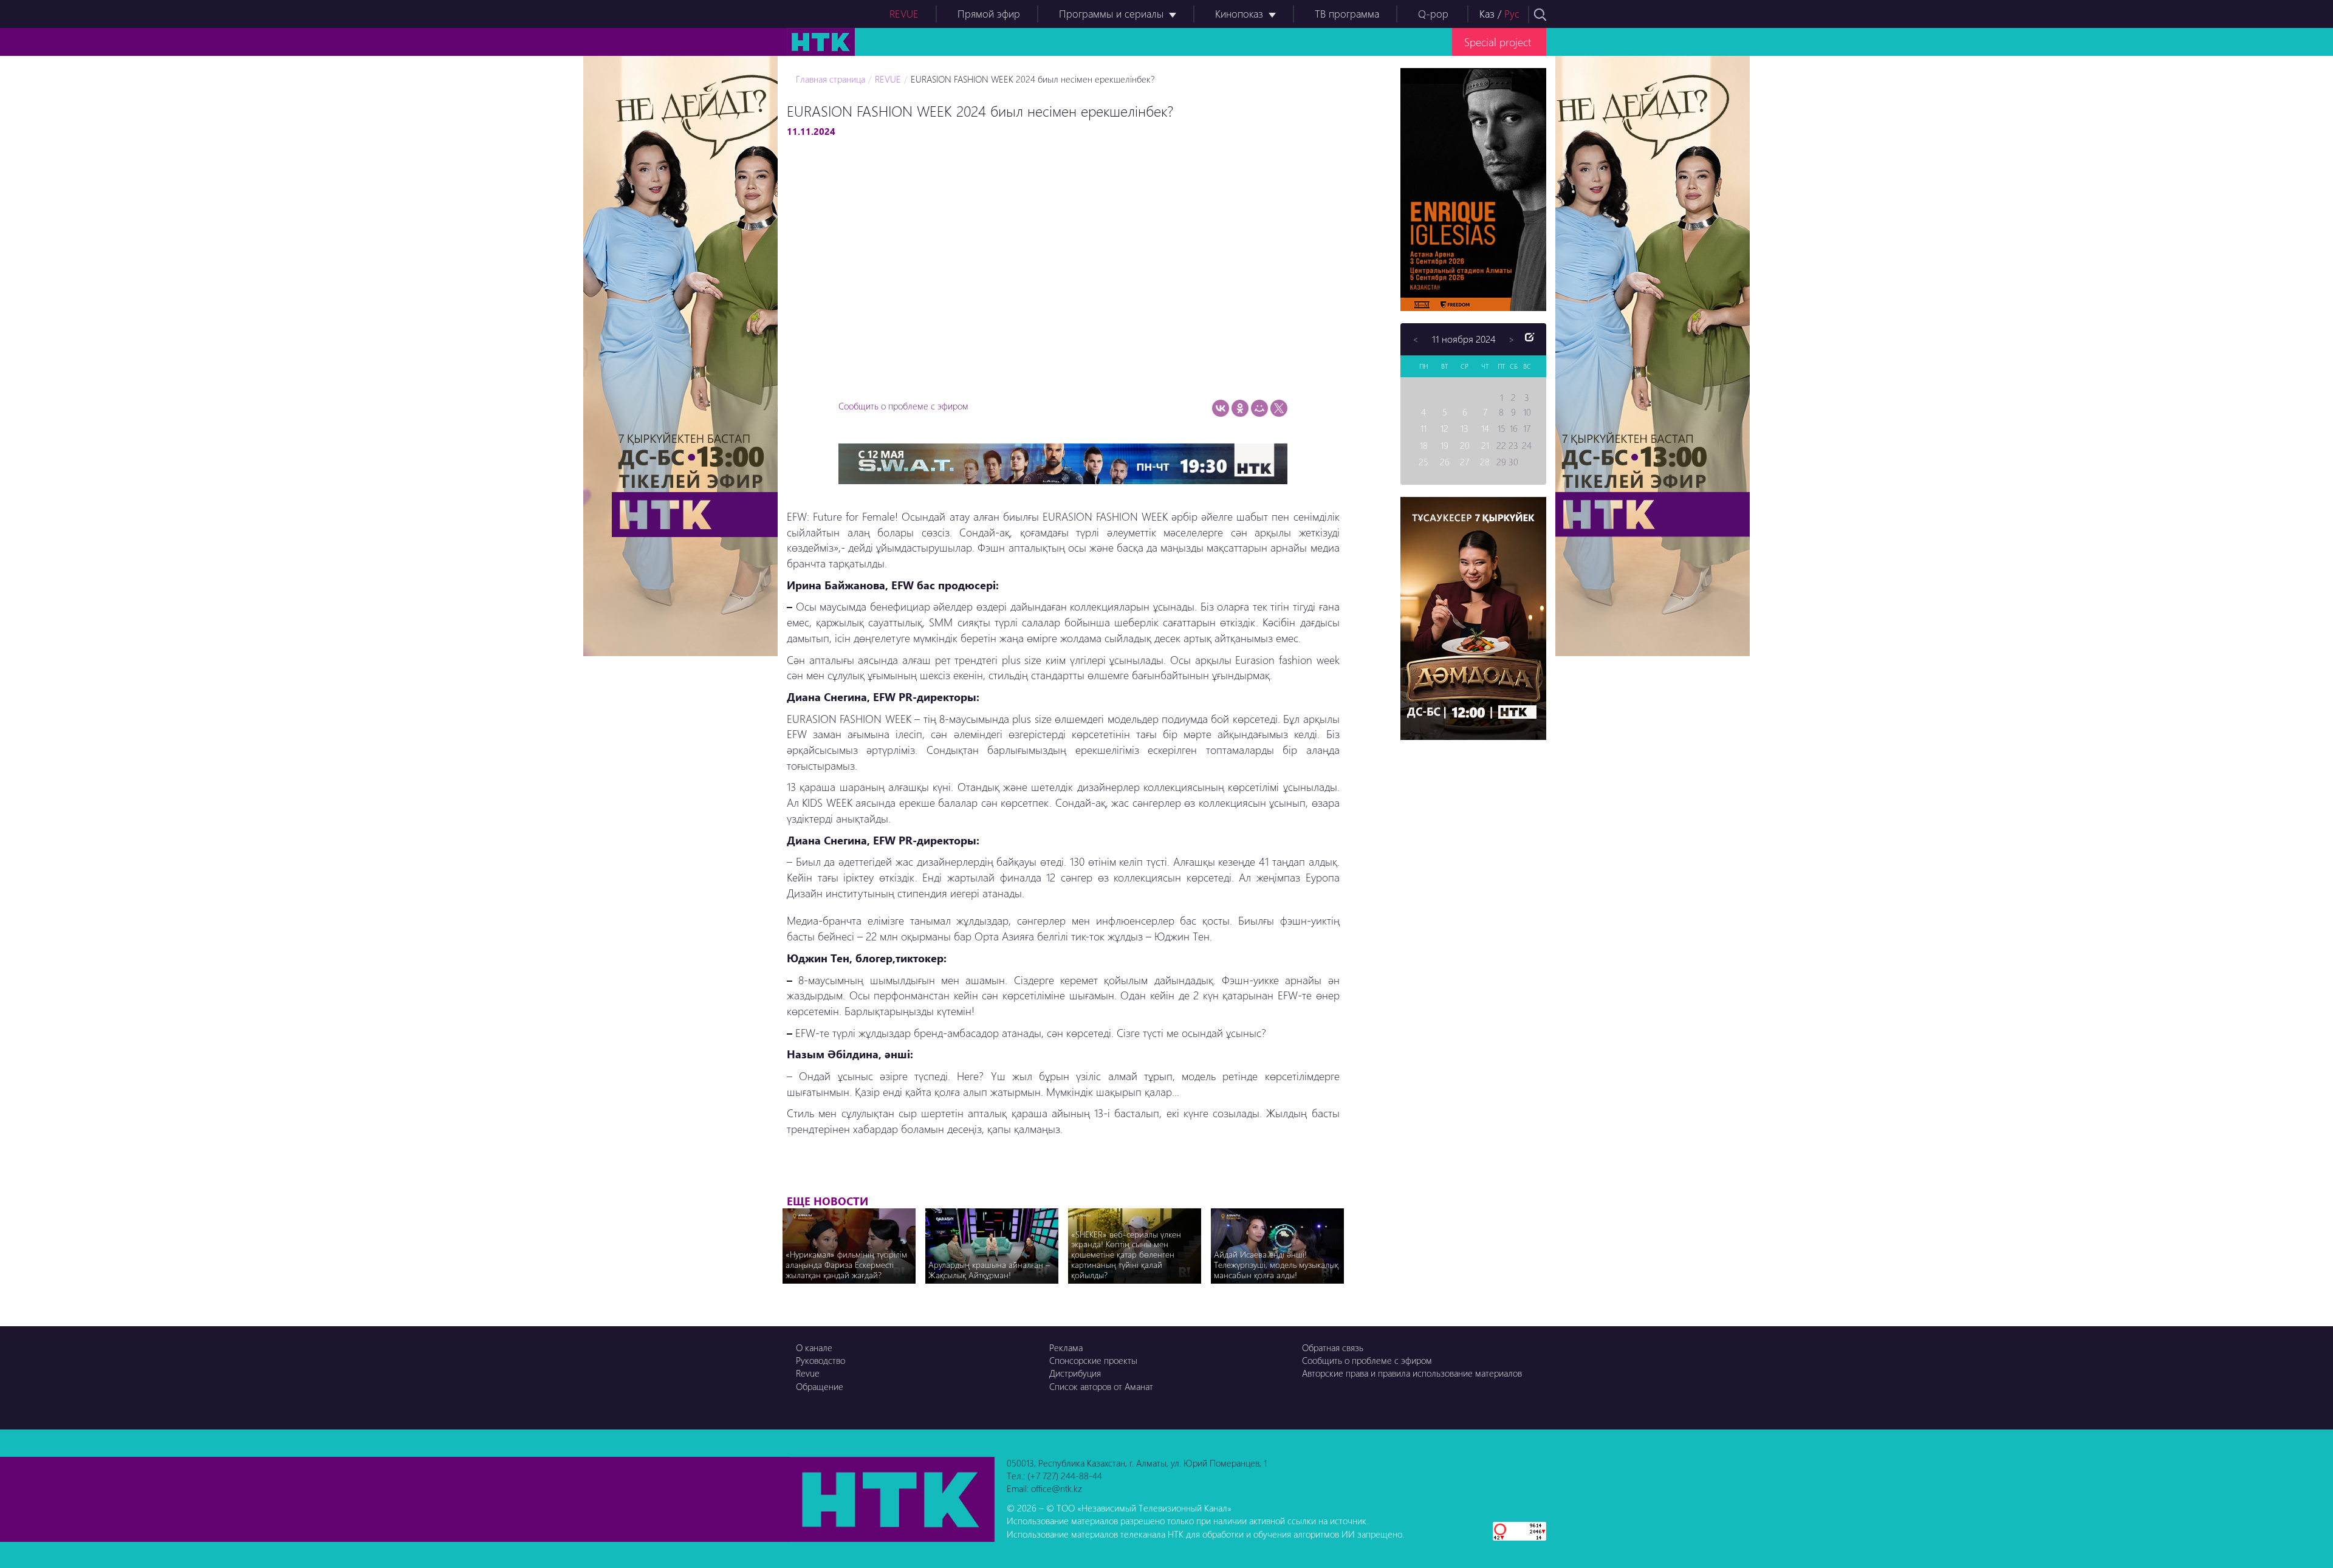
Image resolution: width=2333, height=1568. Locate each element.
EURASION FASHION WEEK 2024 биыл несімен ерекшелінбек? (1033, 79)
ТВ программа (1347, 14)
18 (1424, 445)
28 (1485, 462)
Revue (808, 1373)
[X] (1279, 408)
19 (1444, 445)
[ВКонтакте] (1221, 408)
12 (1444, 428)
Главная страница (831, 79)
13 (1465, 428)
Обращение (820, 1386)
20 (1465, 445)
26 (1445, 462)
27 (1465, 462)
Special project (1498, 42)
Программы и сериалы (1111, 14)
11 (1423, 428)
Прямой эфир (989, 14)
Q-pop (1433, 14)
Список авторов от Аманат (1101, 1386)
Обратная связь (1333, 1347)
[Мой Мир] (1259, 408)
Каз (1487, 14)
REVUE (904, 14)
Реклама (1066, 1347)
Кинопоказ (1239, 14)
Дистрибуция (1075, 1373)
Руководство (820, 1360)
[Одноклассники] (1240, 408)
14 (1485, 428)
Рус (1512, 14)
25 (1423, 462)
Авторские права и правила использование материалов (1412, 1373)
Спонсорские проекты (1093, 1360)
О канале (814, 1347)
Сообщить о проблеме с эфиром (903, 406)
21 (1485, 445)
